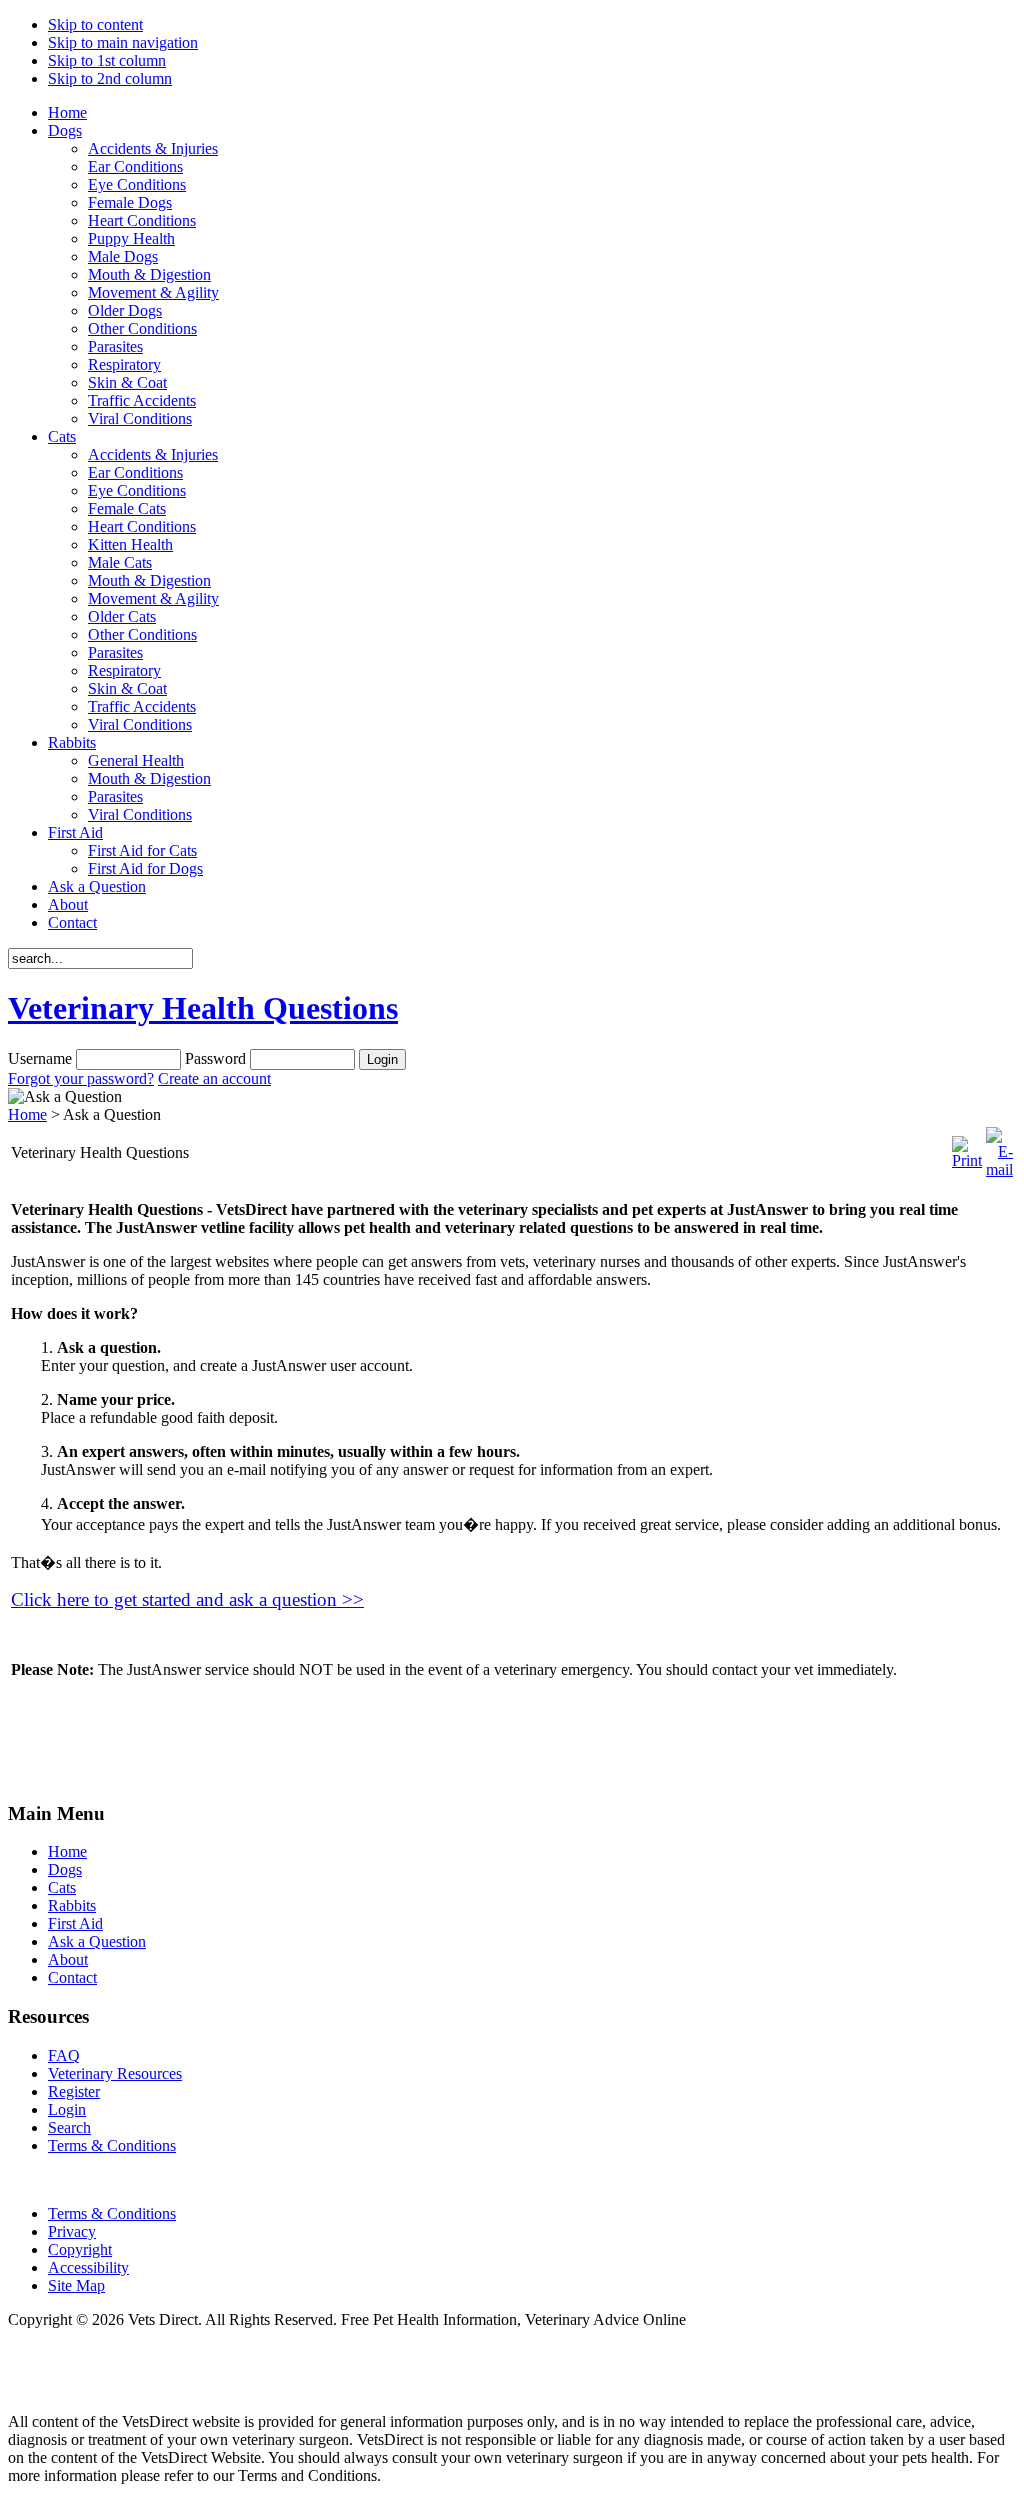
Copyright (80, 2249)
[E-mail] (999, 1169)
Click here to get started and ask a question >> (187, 1599)
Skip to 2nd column (110, 78)
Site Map (76, 2285)
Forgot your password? (81, 1078)
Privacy (72, 2231)
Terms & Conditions (112, 2213)
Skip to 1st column (107, 60)
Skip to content (95, 24)
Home (27, 1114)
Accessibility (88, 2267)
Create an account (214, 1078)
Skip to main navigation (123, 42)
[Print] (967, 1160)
